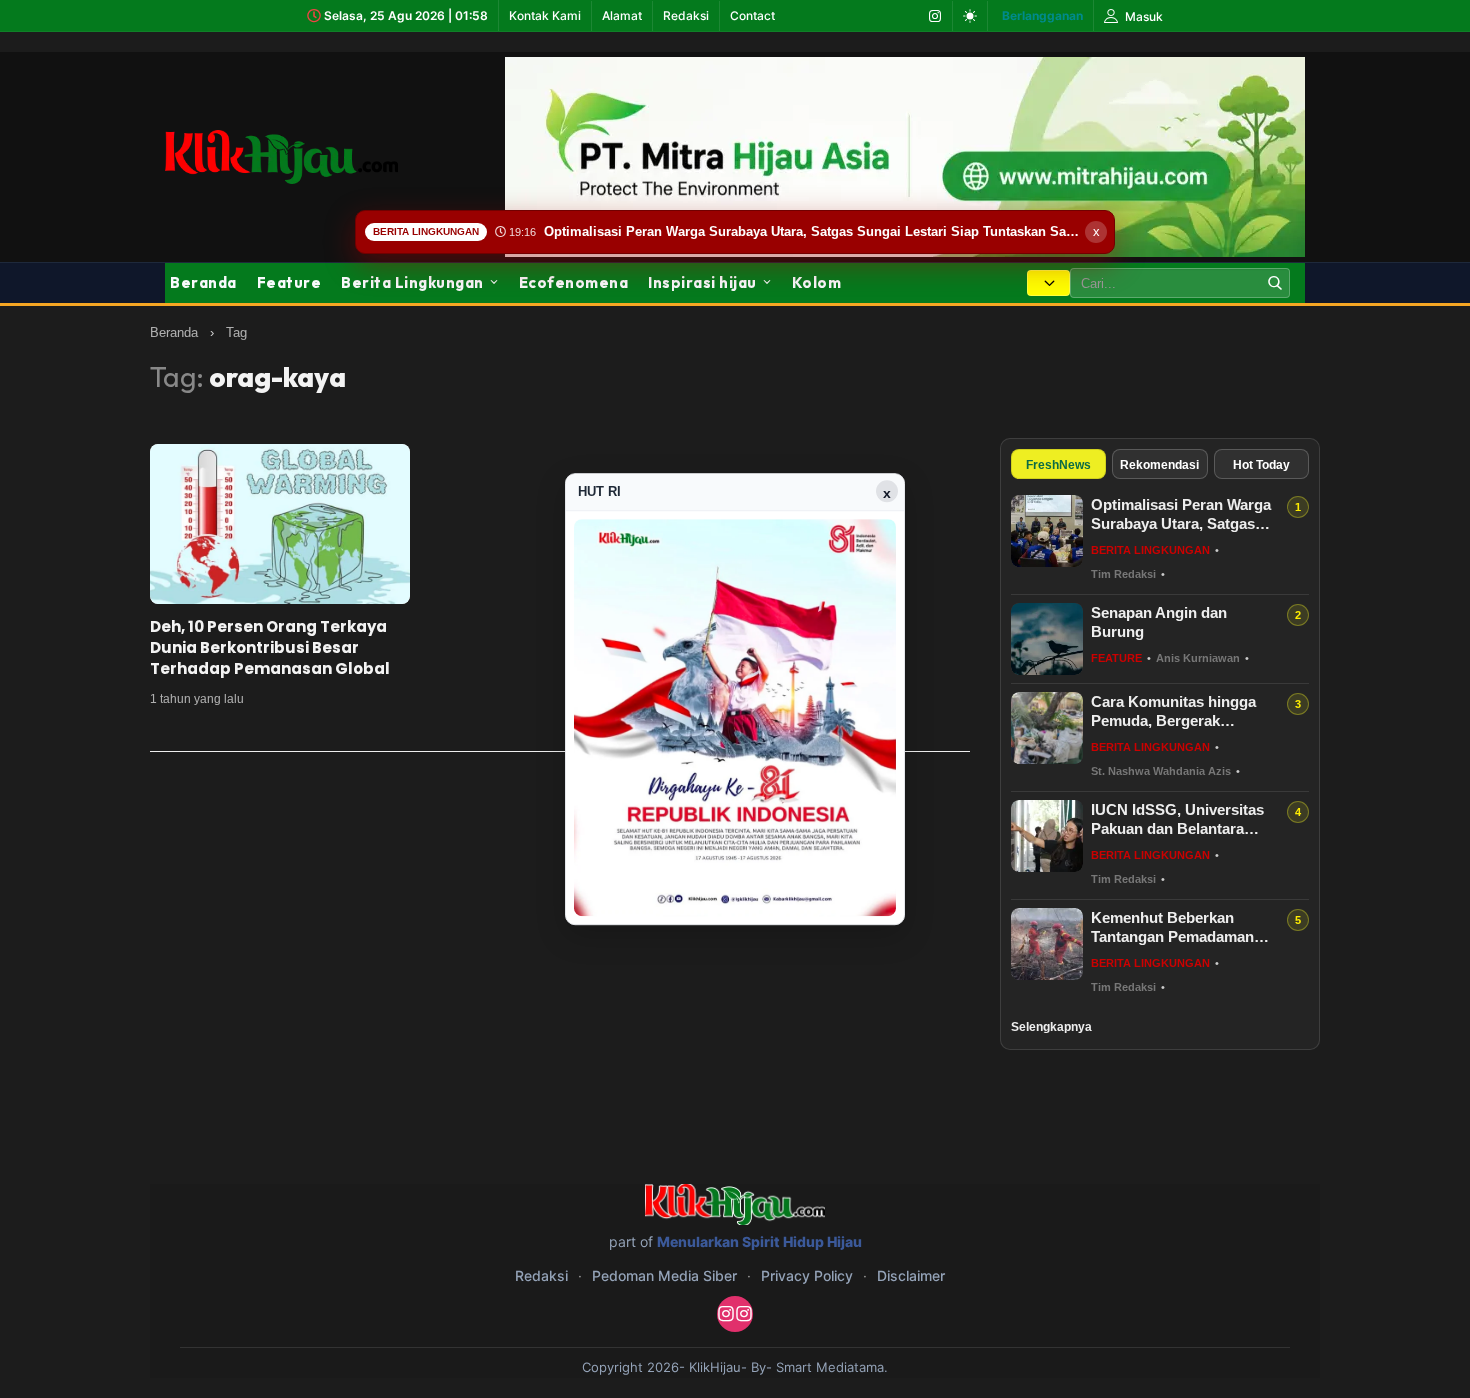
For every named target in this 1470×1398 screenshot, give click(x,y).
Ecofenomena (574, 282)
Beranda (203, 282)
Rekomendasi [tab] (1159, 465)
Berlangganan (1042, 15)
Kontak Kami (545, 15)
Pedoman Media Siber (664, 1275)
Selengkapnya (1051, 1027)
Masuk (1142, 16)
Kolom (817, 282)
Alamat (622, 15)
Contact (752, 15)
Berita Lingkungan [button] (412, 282)
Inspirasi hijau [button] (702, 282)
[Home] (281, 156)
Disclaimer (911, 1275)
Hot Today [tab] (1261, 465)
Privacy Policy (807, 1275)
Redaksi (686, 15)
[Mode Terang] (970, 16)
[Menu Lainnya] (1048, 283)
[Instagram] (935, 16)
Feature (289, 282)
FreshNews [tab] (1058, 465)
